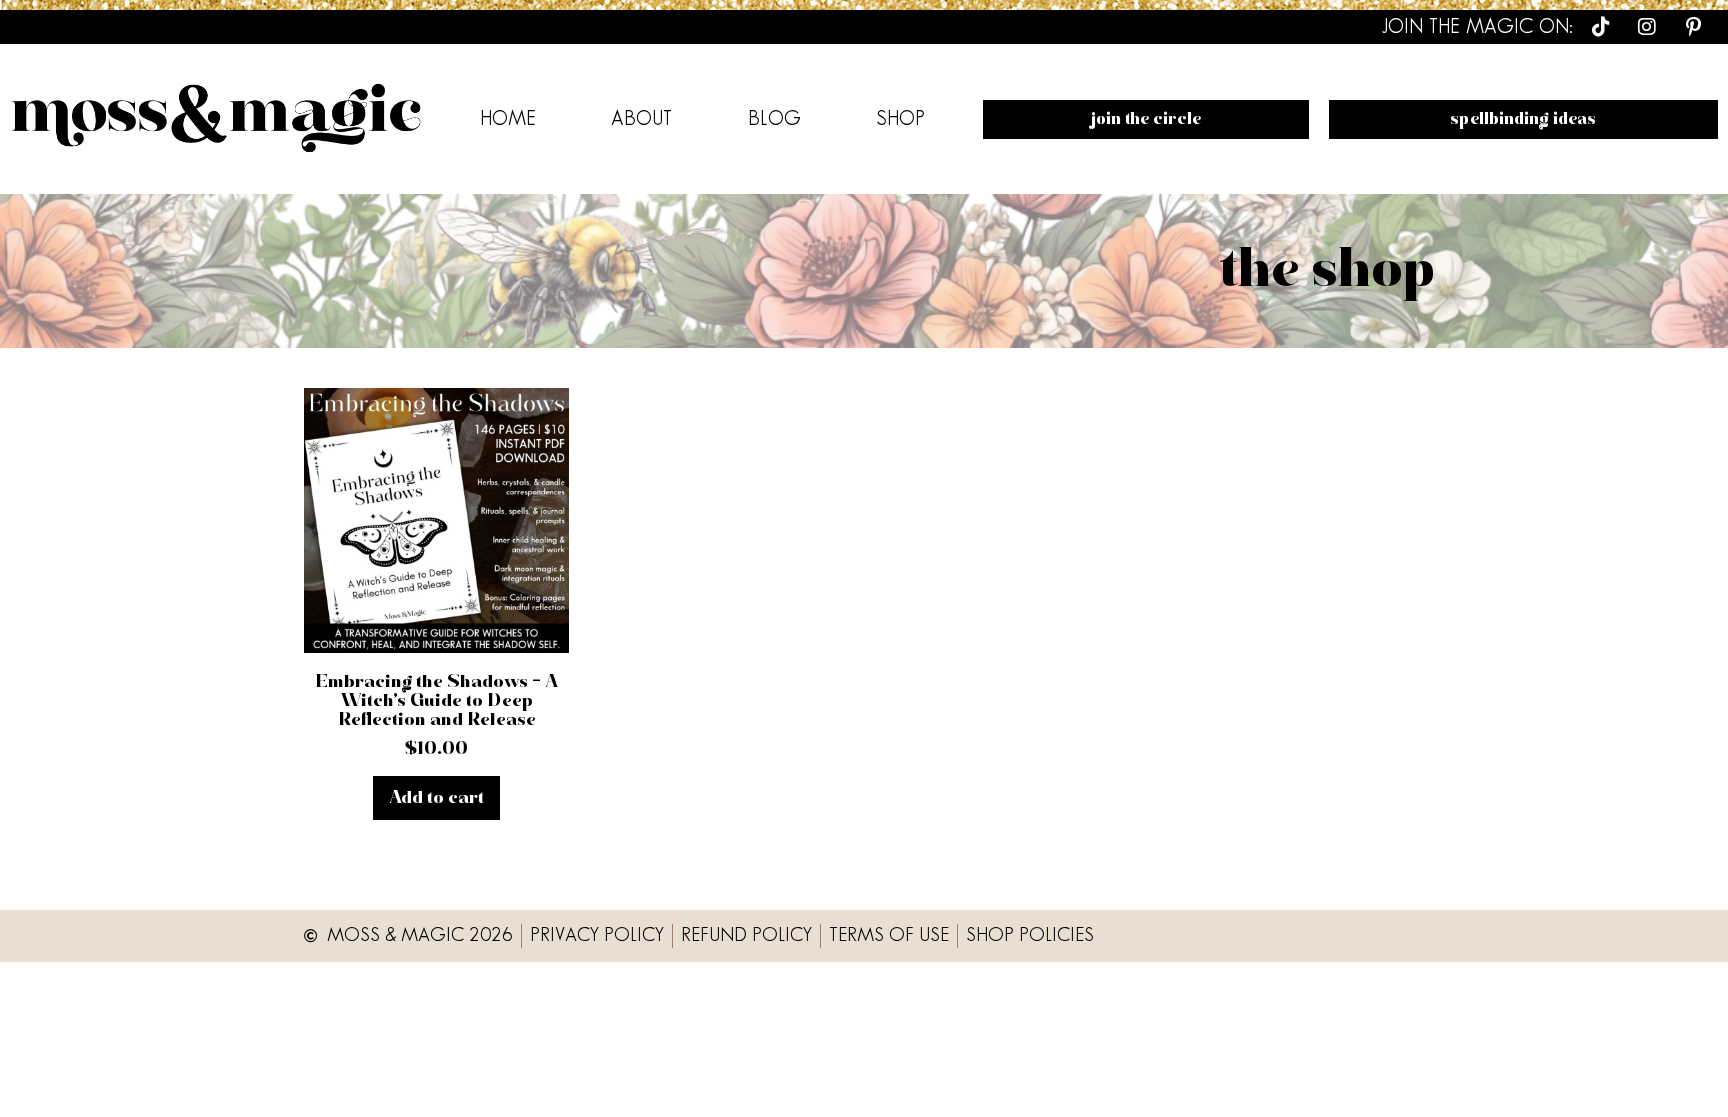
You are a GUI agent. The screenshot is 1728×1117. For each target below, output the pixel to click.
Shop (900, 119)
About (641, 119)
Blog (774, 119)
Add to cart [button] (436, 798)
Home (508, 119)
